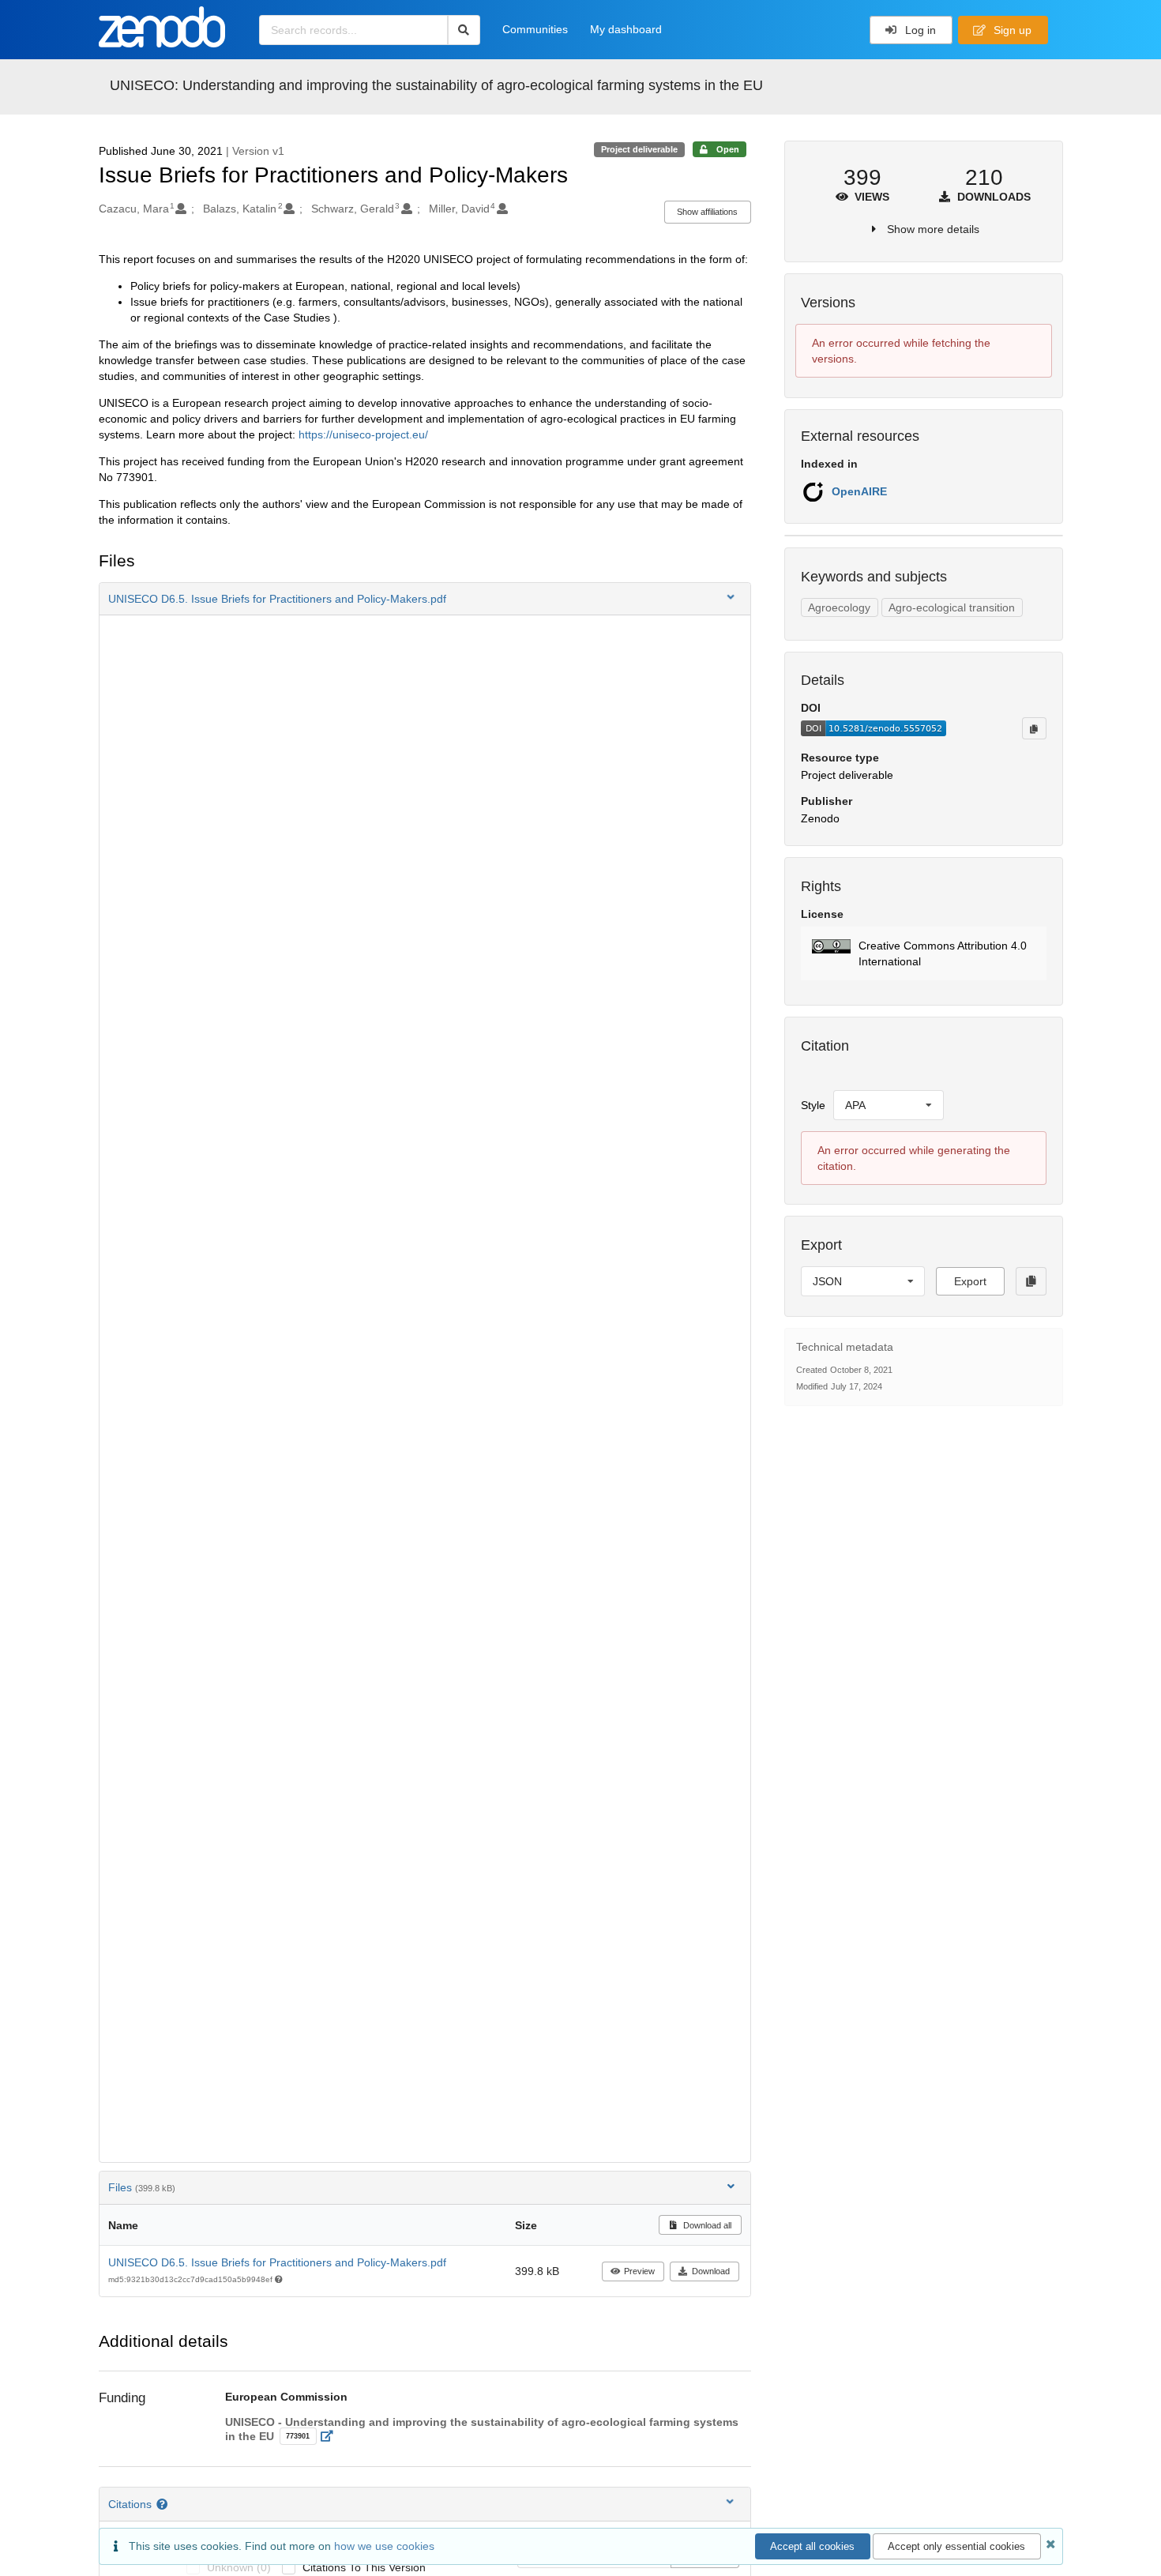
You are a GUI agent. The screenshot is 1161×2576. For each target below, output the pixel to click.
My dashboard (626, 29)
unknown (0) (239, 2567)
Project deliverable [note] (639, 149)
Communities (535, 29)
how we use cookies (384, 2546)
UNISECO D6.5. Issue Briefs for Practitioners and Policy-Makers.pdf (277, 2262)
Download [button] (711, 2271)
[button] (425, 599)
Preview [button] (639, 2271)
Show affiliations (707, 212)
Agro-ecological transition (952, 607)
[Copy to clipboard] (1034, 728)
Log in (919, 30)
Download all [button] (706, 2225)
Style (813, 1105)
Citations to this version (364, 2567)
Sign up (1011, 30)
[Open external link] (331, 2436)
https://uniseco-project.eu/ (363, 434)
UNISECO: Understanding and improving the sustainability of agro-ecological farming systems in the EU (436, 85)
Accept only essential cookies (956, 2546)
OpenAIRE (859, 491)
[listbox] (889, 1105)
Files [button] (142, 2187)
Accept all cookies (812, 2546)
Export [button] (970, 1281)
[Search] (464, 30)
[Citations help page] (164, 2504)
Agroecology (839, 607)
